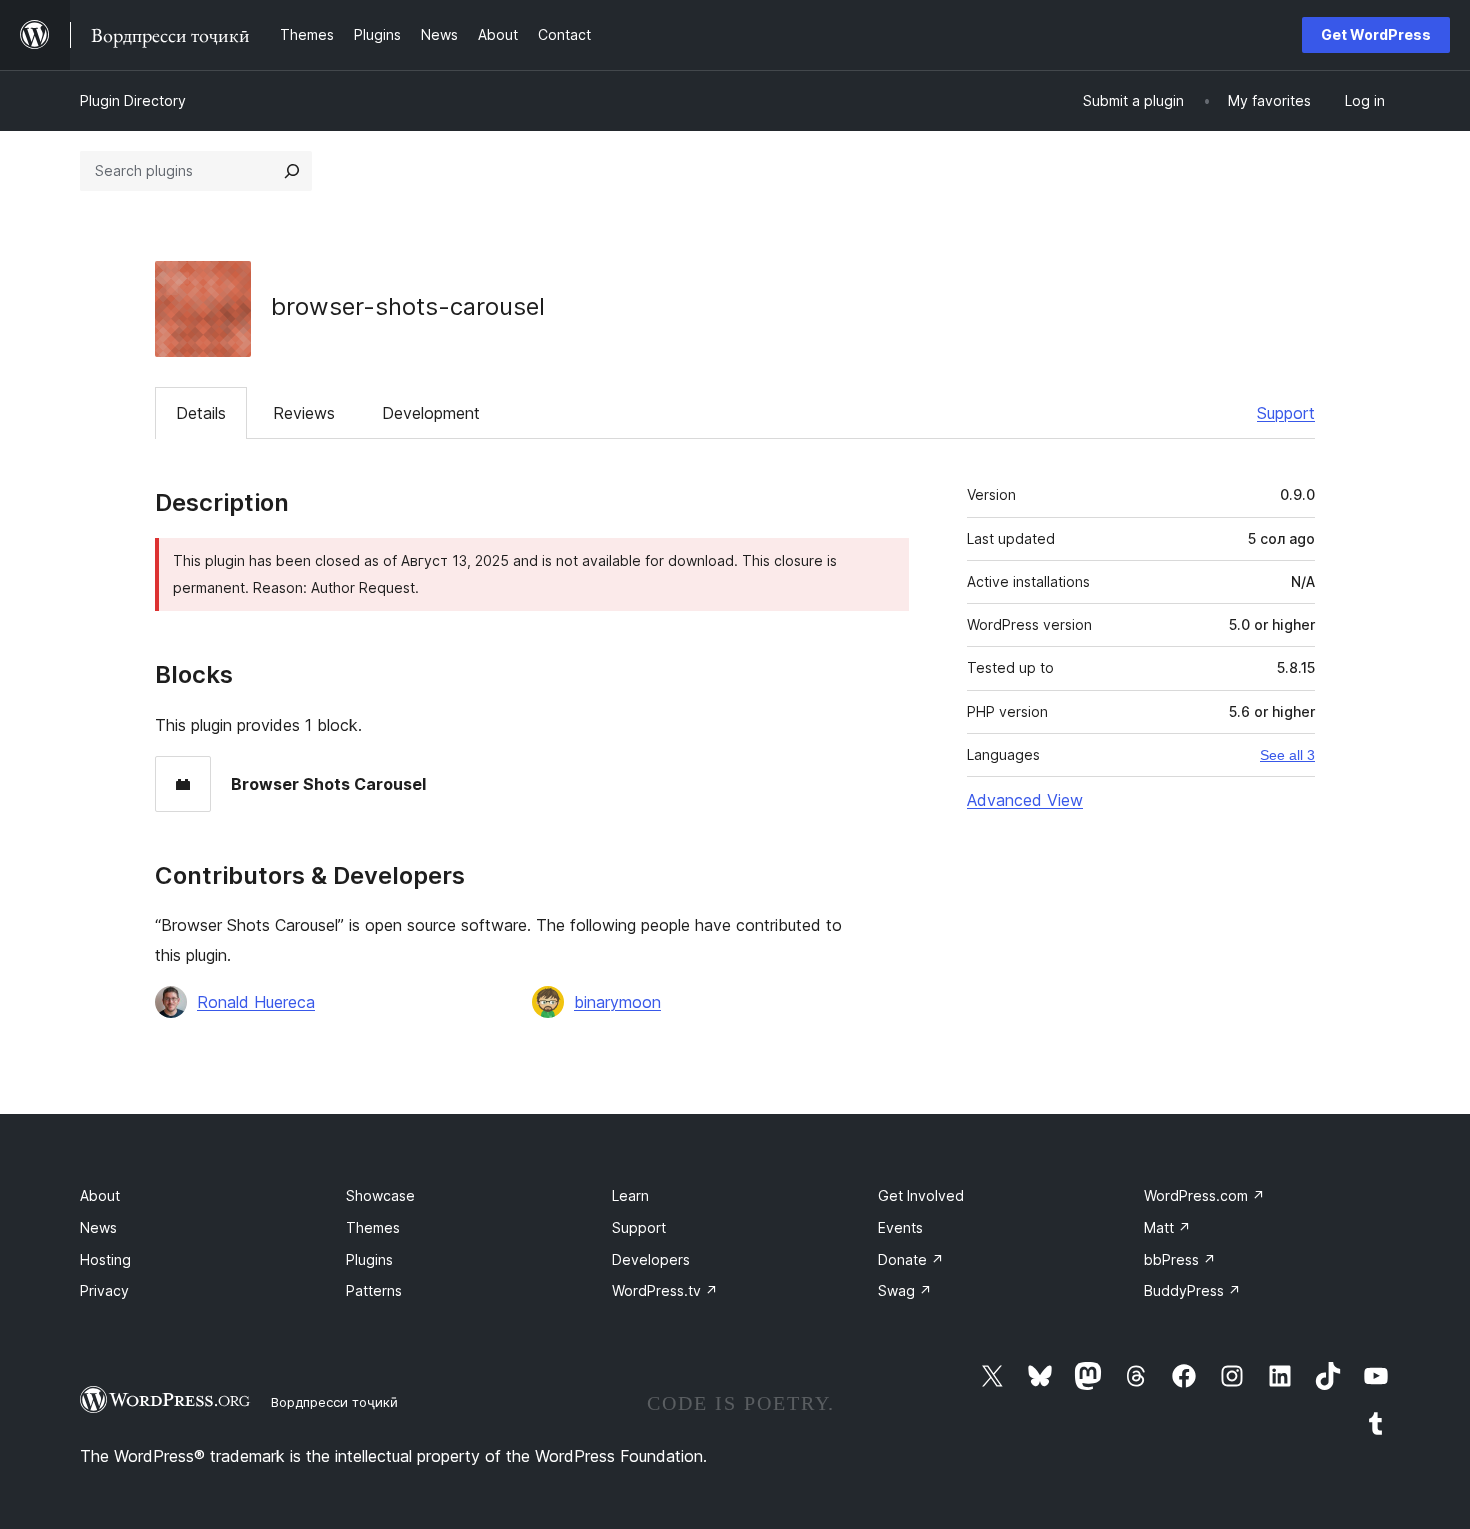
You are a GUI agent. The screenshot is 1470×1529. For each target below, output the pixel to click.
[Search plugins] (292, 171)
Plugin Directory (133, 100)
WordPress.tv (665, 1290)
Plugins (369, 1259)
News (98, 1227)
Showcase (380, 1195)
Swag (905, 1290)
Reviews (304, 413)
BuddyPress (1192, 1290)
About (100, 1195)
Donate (911, 1259)
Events (900, 1227)
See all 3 (1287, 755)
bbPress (1180, 1259)
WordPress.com (1204, 1195)
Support (1286, 413)
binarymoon (617, 1002)
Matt (1167, 1227)
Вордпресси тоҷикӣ (334, 1402)
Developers (651, 1259)
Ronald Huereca (256, 1002)
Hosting (105, 1259)
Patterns (374, 1290)
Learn (630, 1195)
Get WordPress (1376, 34)
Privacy (104, 1290)
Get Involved (921, 1195)
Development (431, 413)
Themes (373, 1227)
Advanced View (1025, 800)
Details (201, 413)
